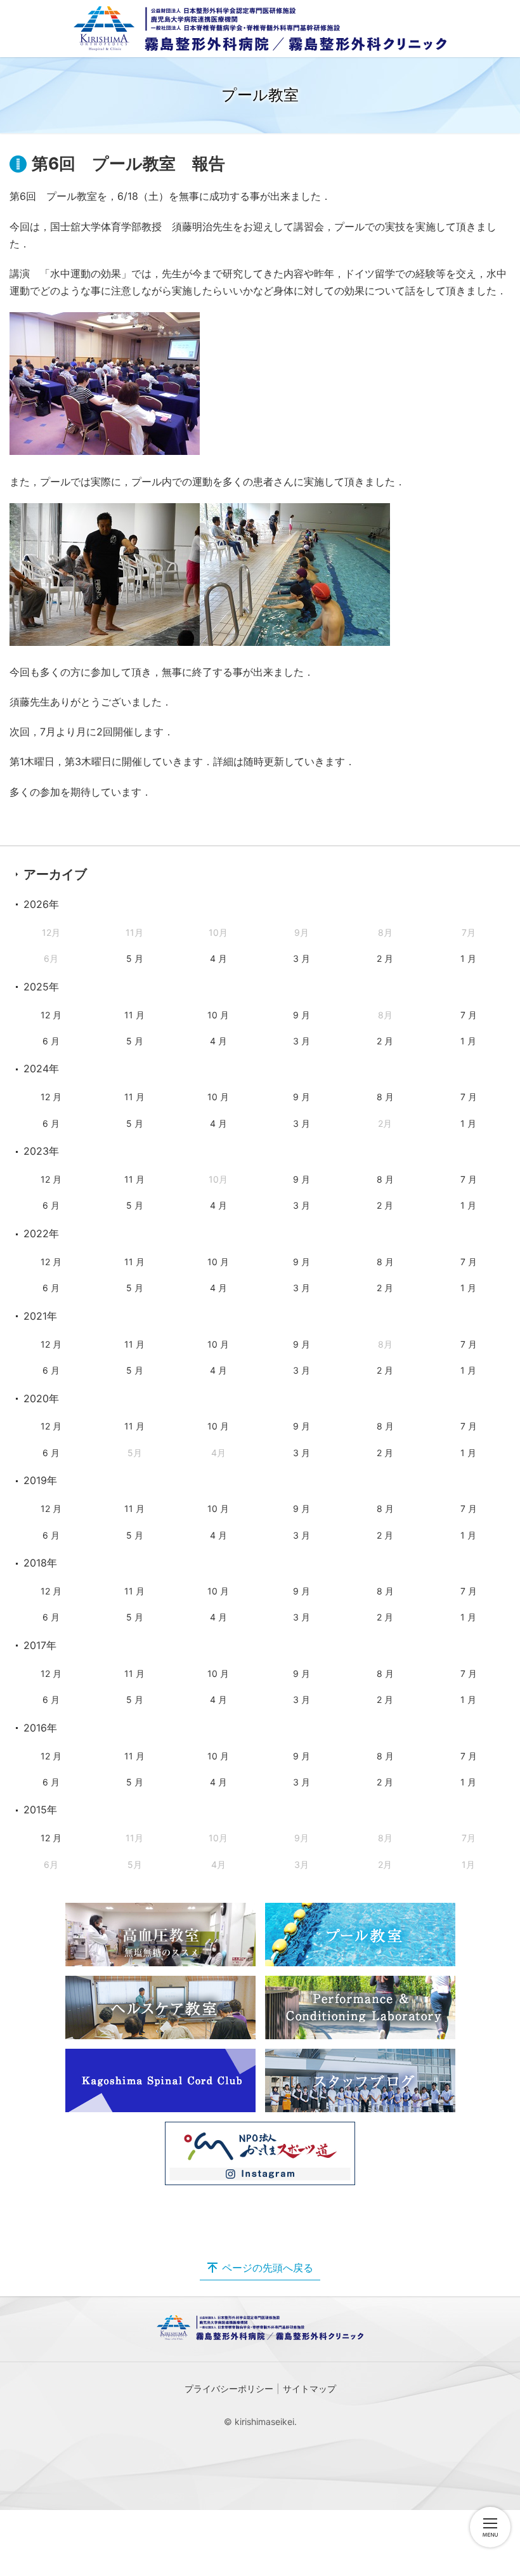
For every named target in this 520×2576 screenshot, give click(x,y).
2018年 (40, 1563)
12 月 (51, 1015)
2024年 (41, 1068)
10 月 (218, 1015)
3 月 (302, 958)
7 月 (469, 1015)
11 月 (134, 1015)
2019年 (40, 1480)
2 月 (385, 958)
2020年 (41, 1398)
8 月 (385, 1097)
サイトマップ (309, 2389)
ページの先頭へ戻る (268, 2268)
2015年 (40, 1810)
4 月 (218, 958)
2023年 (41, 1151)
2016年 (40, 1728)
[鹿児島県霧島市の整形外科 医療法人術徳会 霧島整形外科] (260, 29)
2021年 (40, 1316)
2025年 (41, 987)
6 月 (51, 1041)
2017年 (40, 1645)
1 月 (468, 958)
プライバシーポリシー (229, 2389)
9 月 (302, 1015)
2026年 (41, 904)
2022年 (41, 1233)
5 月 (135, 958)
